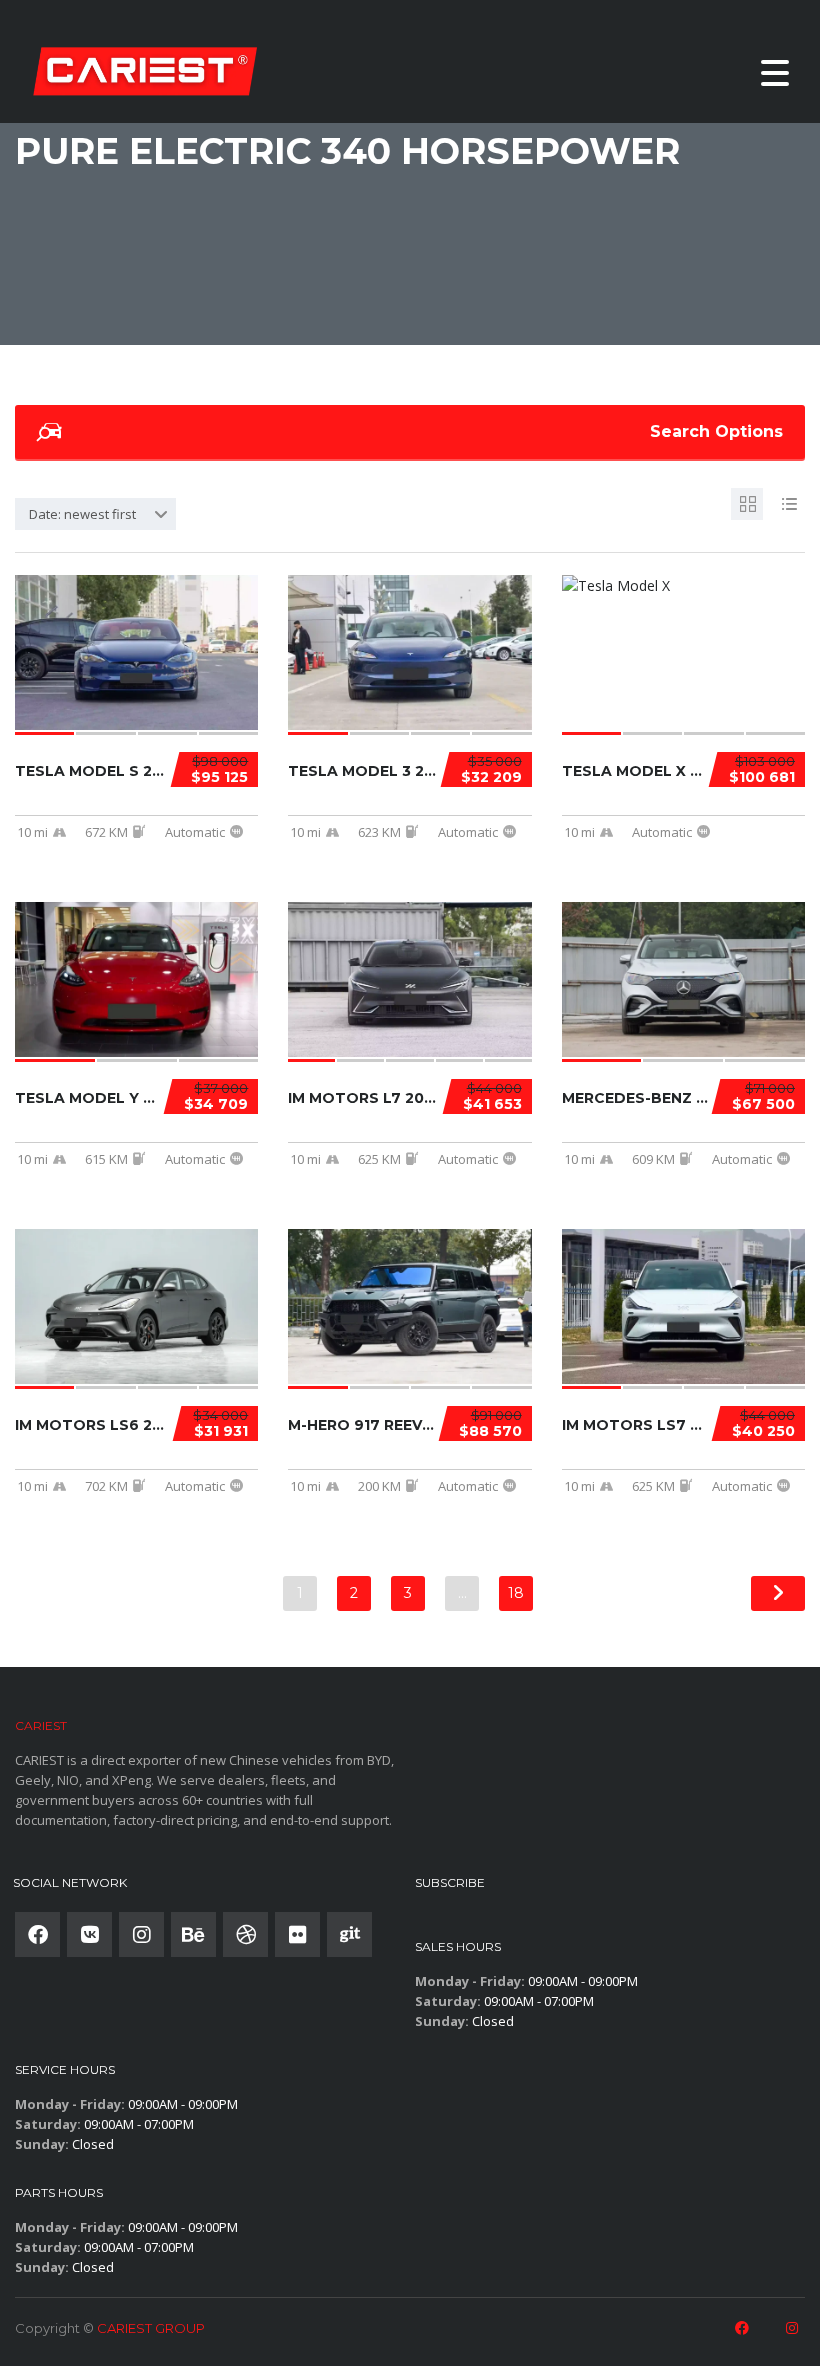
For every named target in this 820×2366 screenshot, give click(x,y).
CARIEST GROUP (151, 2328)
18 (516, 1593)
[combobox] (95, 514)
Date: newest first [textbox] (82, 514)
